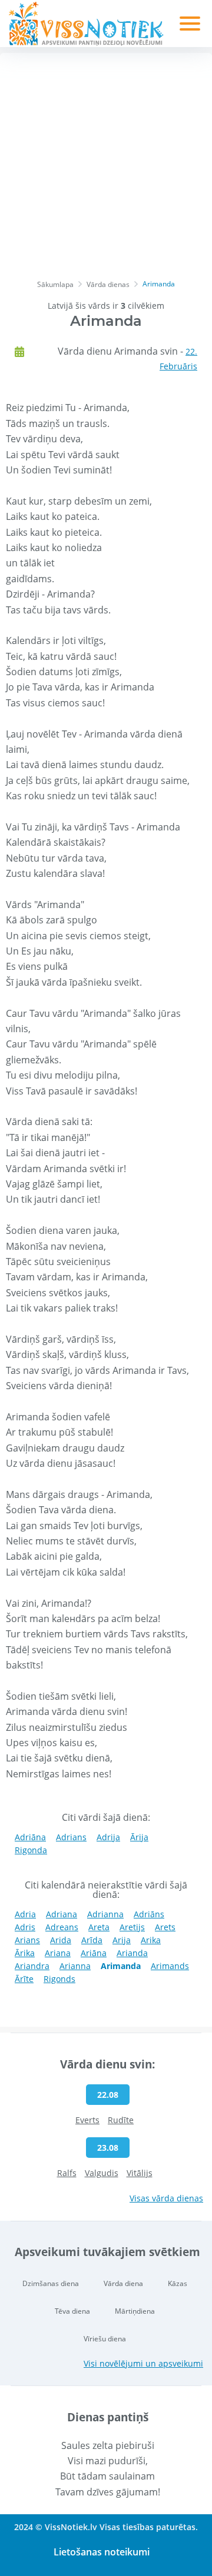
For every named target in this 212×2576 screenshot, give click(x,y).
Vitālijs (140, 2173)
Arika (151, 1940)
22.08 (108, 2095)
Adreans (62, 1927)
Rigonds (59, 1979)
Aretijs (132, 1927)
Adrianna (105, 1914)
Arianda (132, 1953)
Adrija (108, 1837)
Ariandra (32, 1966)
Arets (165, 1927)
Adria (25, 1914)
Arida (61, 1940)
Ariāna (94, 1953)
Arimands (170, 1966)
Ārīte (24, 1979)
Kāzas (178, 2283)
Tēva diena (72, 2311)
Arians (27, 1940)
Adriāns (149, 1914)
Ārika (25, 1953)
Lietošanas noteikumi (102, 2552)
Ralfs (67, 2173)
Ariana (58, 1953)
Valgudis (102, 2173)
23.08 (108, 2148)
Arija (122, 1940)
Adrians (71, 1837)
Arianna (75, 1966)
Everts (87, 2120)
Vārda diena (123, 2283)
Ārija (139, 1837)
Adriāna (30, 1837)
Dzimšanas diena (51, 2283)
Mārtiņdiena (135, 2311)
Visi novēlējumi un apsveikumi (143, 2363)
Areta (99, 1927)
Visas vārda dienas (166, 2198)
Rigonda (31, 1850)
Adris (25, 1927)
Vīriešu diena (105, 2339)
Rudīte (121, 2120)
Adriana (62, 1914)
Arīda (92, 1940)
